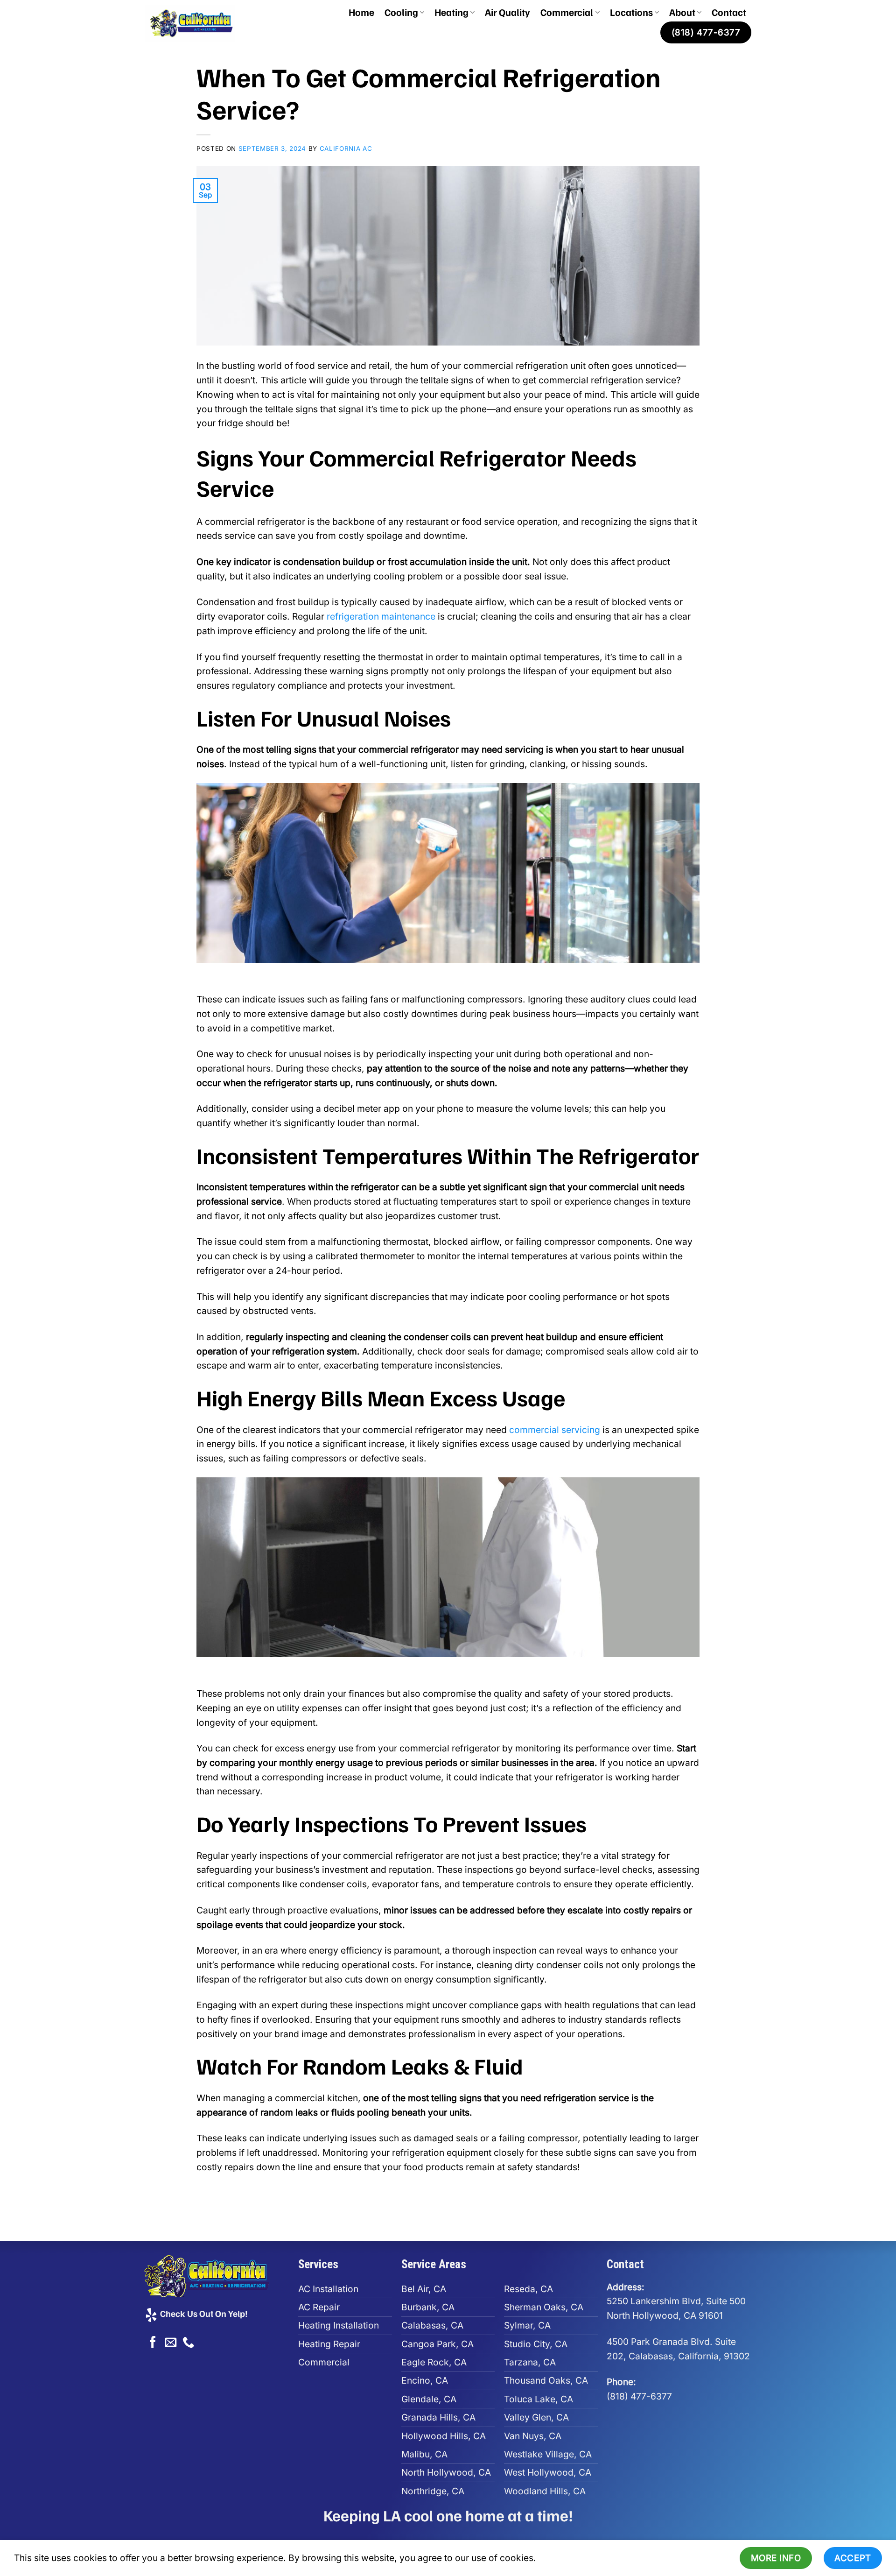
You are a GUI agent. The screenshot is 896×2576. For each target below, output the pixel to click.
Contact (729, 12)
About (682, 12)
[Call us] (188, 2343)
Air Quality (507, 12)
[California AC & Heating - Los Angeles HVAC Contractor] (201, 23)
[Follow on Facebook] (153, 2343)
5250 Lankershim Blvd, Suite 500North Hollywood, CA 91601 (676, 2301)
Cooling (401, 12)
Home (361, 12)
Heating (451, 12)
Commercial (567, 12)
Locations (631, 12)
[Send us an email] (171, 2343)
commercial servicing (555, 1430)
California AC (346, 148)
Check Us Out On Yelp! (203, 2313)
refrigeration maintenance (381, 616)
